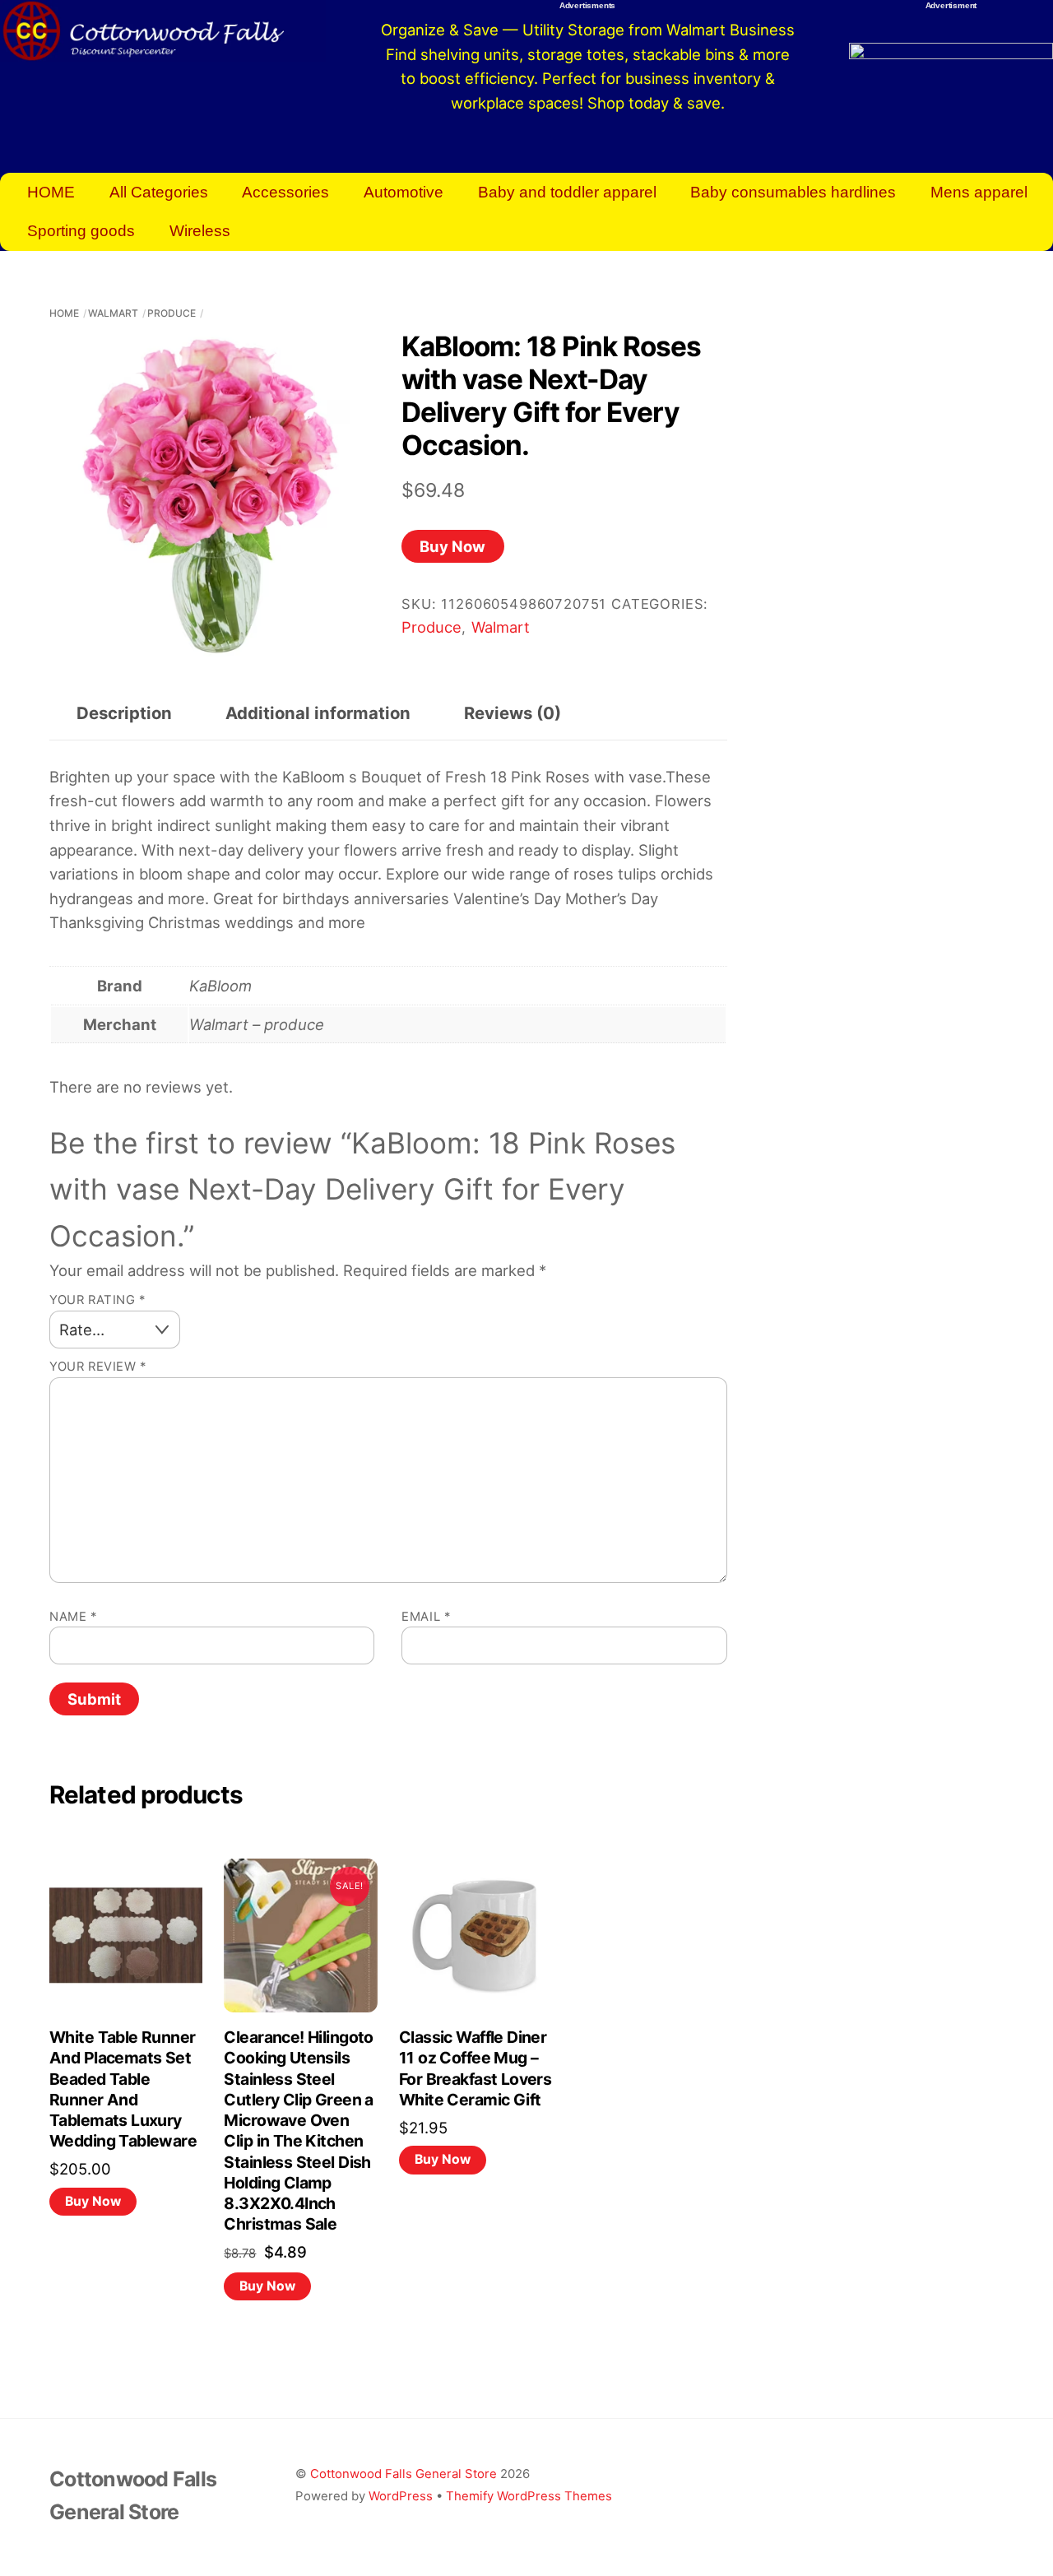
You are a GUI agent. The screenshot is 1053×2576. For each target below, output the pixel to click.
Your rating (97, 1300)
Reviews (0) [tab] (513, 713)
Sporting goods (81, 231)
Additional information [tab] (318, 713)
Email (426, 1617)
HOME (51, 192)
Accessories (285, 192)
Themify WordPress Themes (529, 2496)
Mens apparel (979, 192)
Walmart (113, 313)
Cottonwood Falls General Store (404, 2474)
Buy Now (452, 546)
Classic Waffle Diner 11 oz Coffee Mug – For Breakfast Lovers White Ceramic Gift (475, 2068)
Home (64, 313)
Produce (172, 313)
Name (73, 1617)
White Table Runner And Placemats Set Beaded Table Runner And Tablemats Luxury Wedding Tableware (123, 2089)
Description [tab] (124, 713)
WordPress (401, 2496)
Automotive (404, 192)
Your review (98, 1367)
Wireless (200, 231)
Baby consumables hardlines (793, 192)
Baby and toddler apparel (567, 192)
